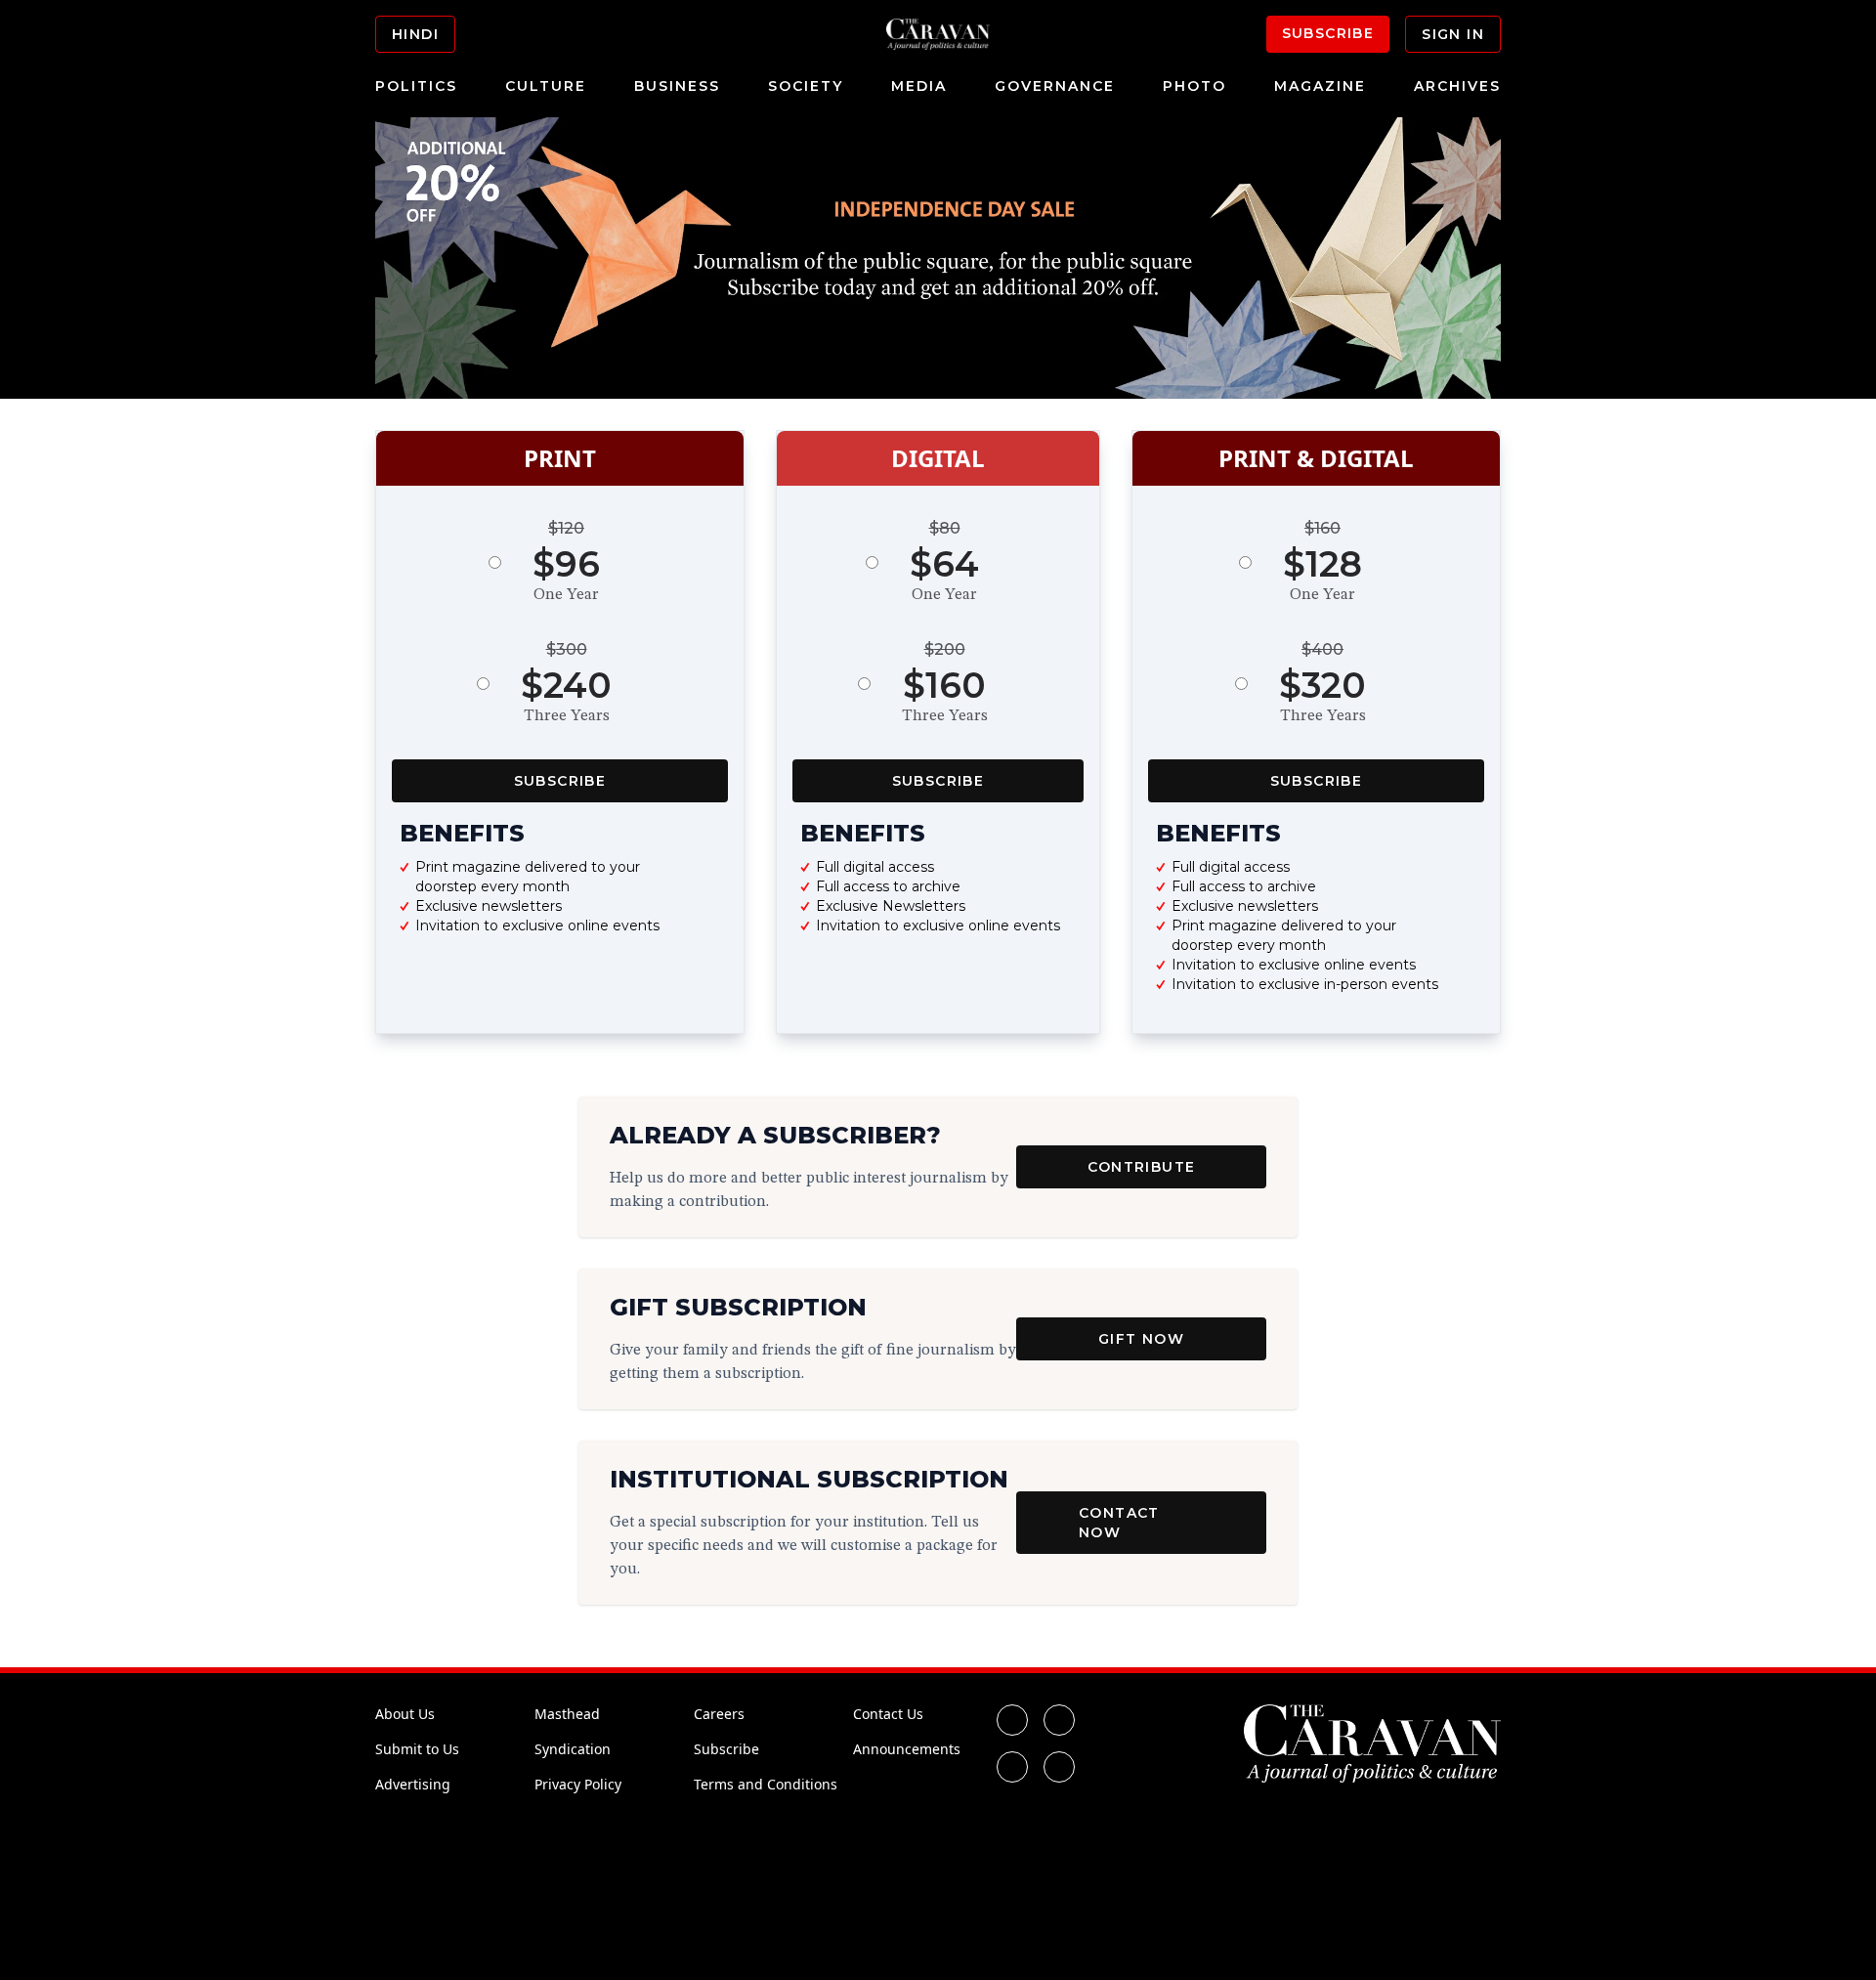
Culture (546, 86)
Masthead (567, 1714)
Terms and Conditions (766, 1784)
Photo (1194, 86)
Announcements (907, 1749)
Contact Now (1119, 1523)
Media (919, 86)
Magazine (1320, 86)
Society (806, 86)
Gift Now (1141, 1339)
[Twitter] (1059, 1720)
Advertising (413, 1784)
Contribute (1142, 1167)
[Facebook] (1012, 1720)
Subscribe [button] (560, 781)
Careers (719, 1714)
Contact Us (888, 1714)
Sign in (1453, 34)
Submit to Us (417, 1749)
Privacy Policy (578, 1784)
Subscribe (1328, 33)
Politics (416, 86)
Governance (1055, 86)
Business (677, 86)
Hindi (415, 34)
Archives (1457, 86)
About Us (405, 1714)
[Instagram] (1012, 1767)
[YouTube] (1059, 1767)
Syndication (573, 1749)
